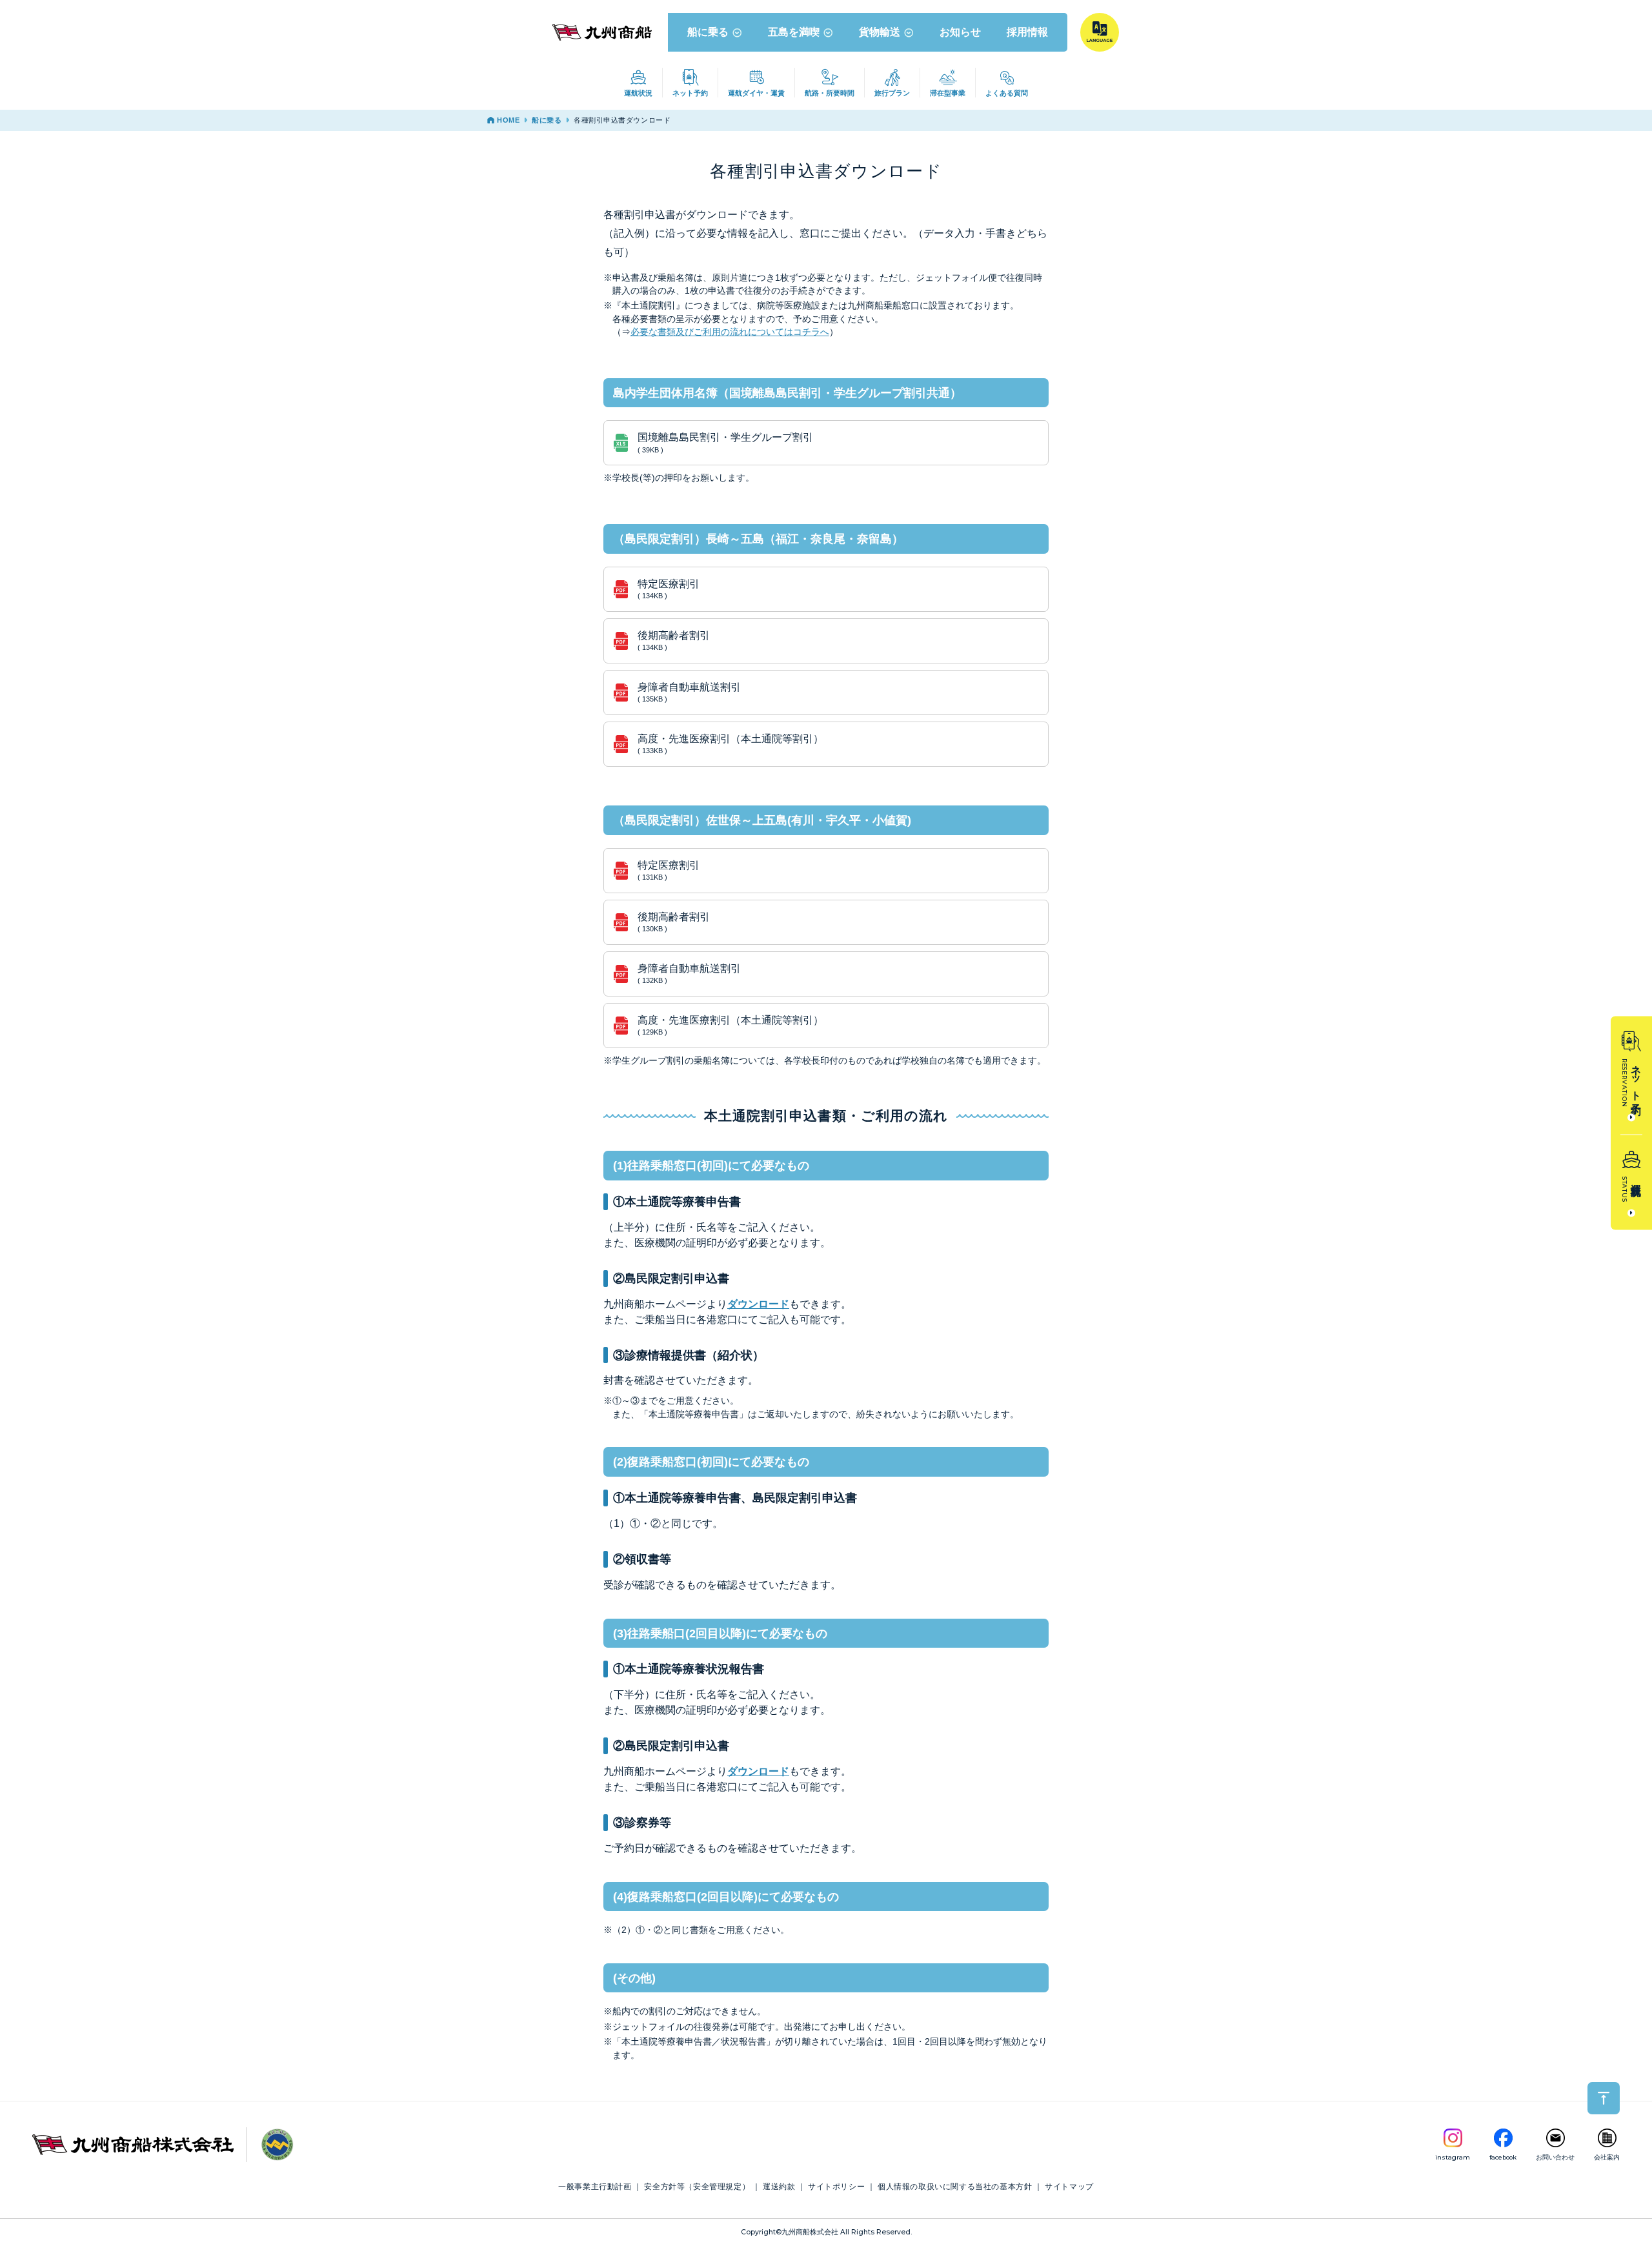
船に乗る (708, 32)
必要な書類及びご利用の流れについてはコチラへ (730, 332)
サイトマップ (1069, 2187)
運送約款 (779, 2187)
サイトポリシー (836, 2187)
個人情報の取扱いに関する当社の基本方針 (955, 2187)
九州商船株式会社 (810, 2232)
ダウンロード (758, 1304)
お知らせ (960, 32)
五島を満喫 (794, 32)
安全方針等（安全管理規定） (697, 2187)
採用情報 (1027, 32)
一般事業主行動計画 (595, 2187)
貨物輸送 (880, 32)
